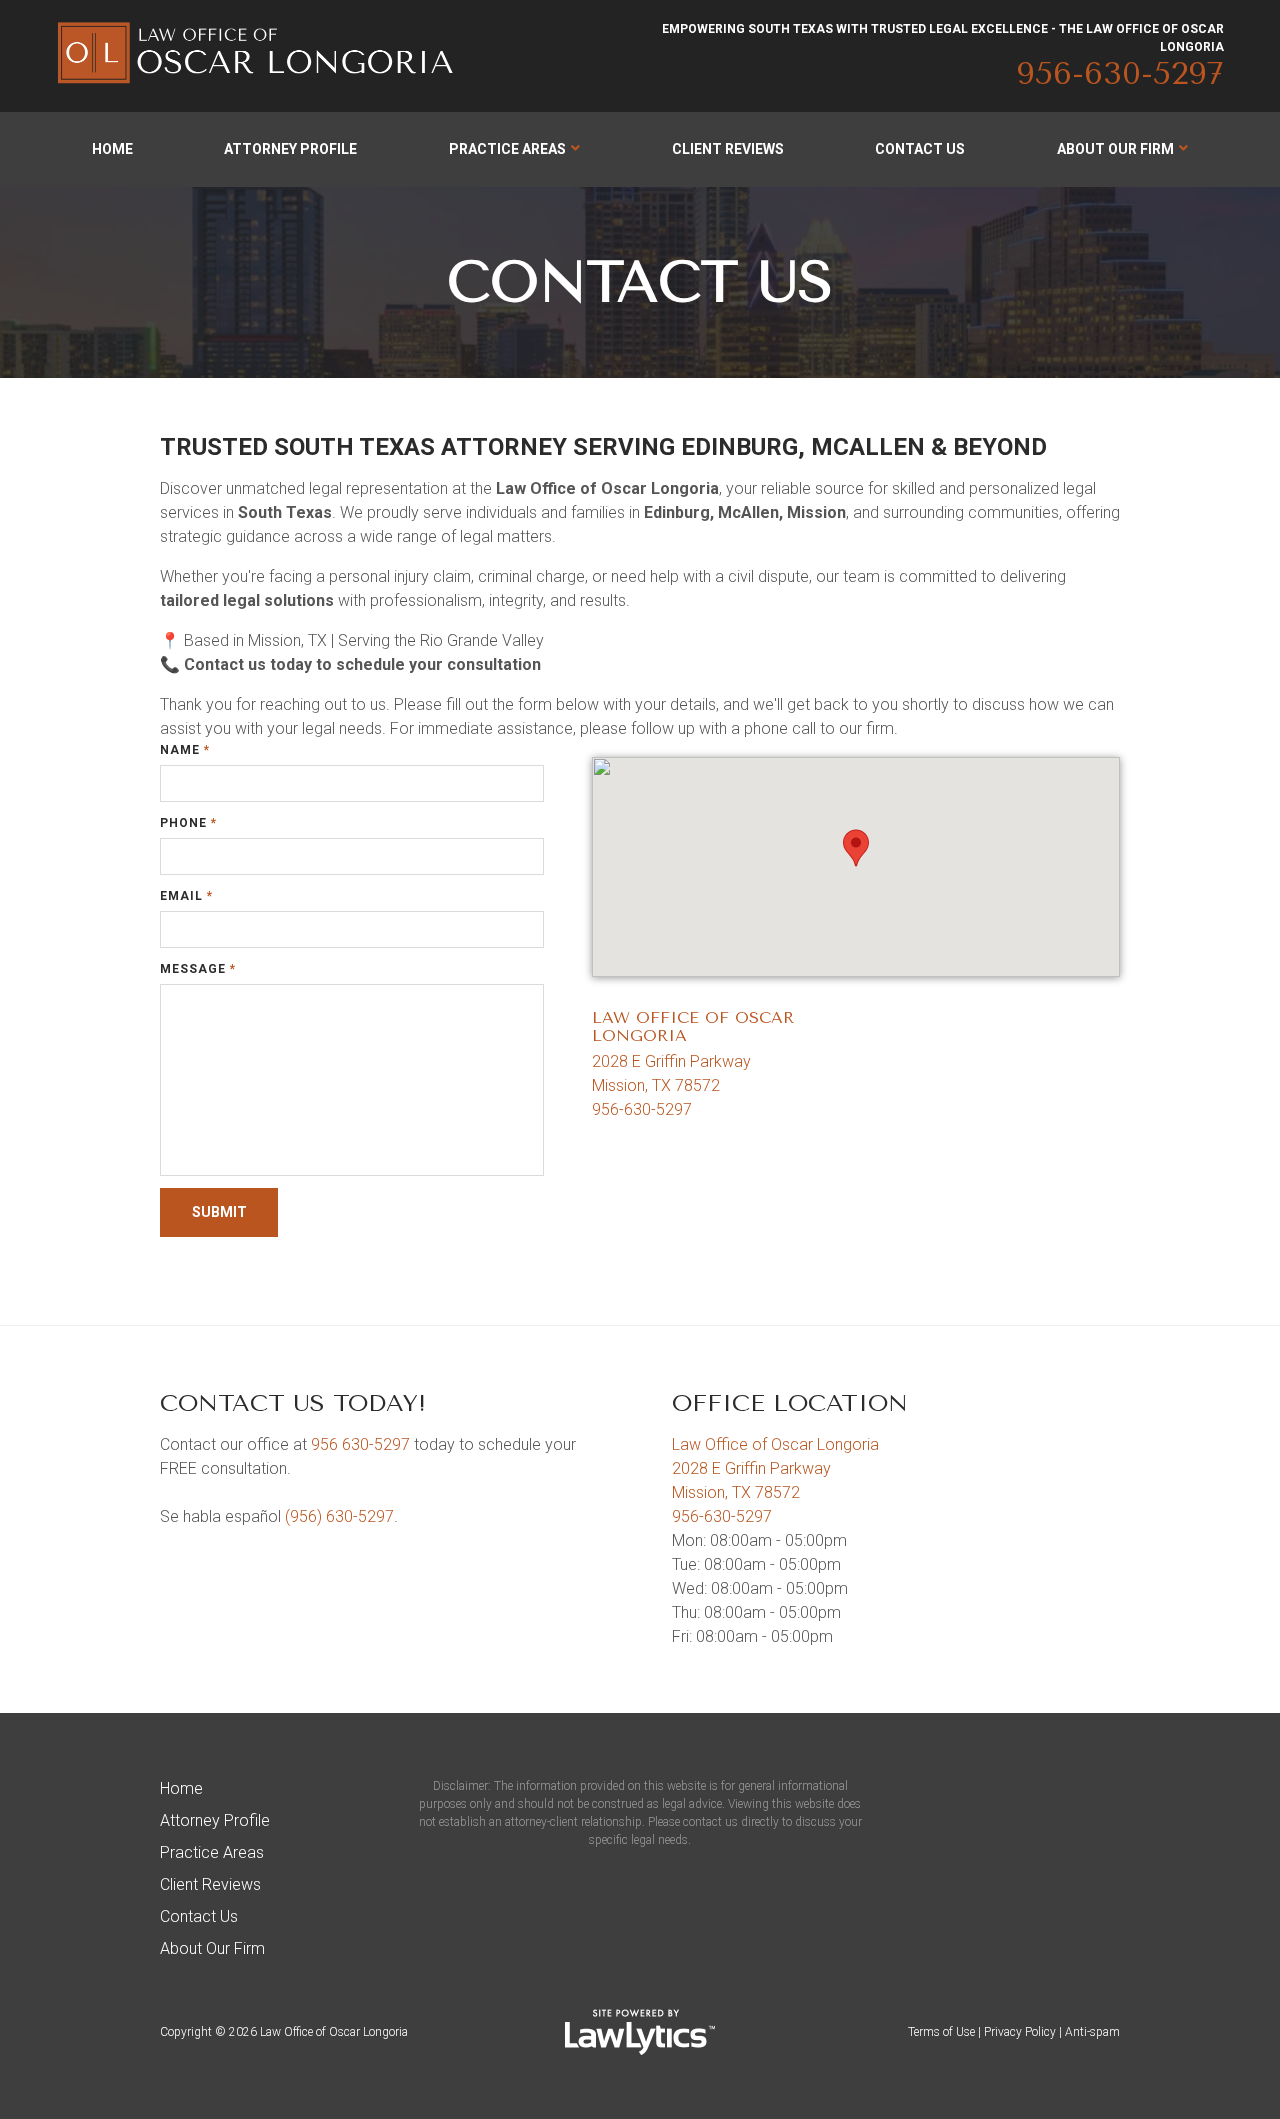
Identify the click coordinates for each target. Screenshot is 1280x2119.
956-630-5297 (1120, 73)
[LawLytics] (640, 2032)
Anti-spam (1092, 2032)
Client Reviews (728, 149)
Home (112, 149)
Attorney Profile (290, 149)
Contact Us (920, 149)
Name (185, 750)
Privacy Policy (1020, 2032)
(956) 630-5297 (339, 1516)
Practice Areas (507, 149)
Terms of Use (941, 2032)
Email (186, 896)
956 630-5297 (360, 1444)
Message (198, 969)
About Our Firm (1115, 149)
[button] (856, 848)
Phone (188, 823)
